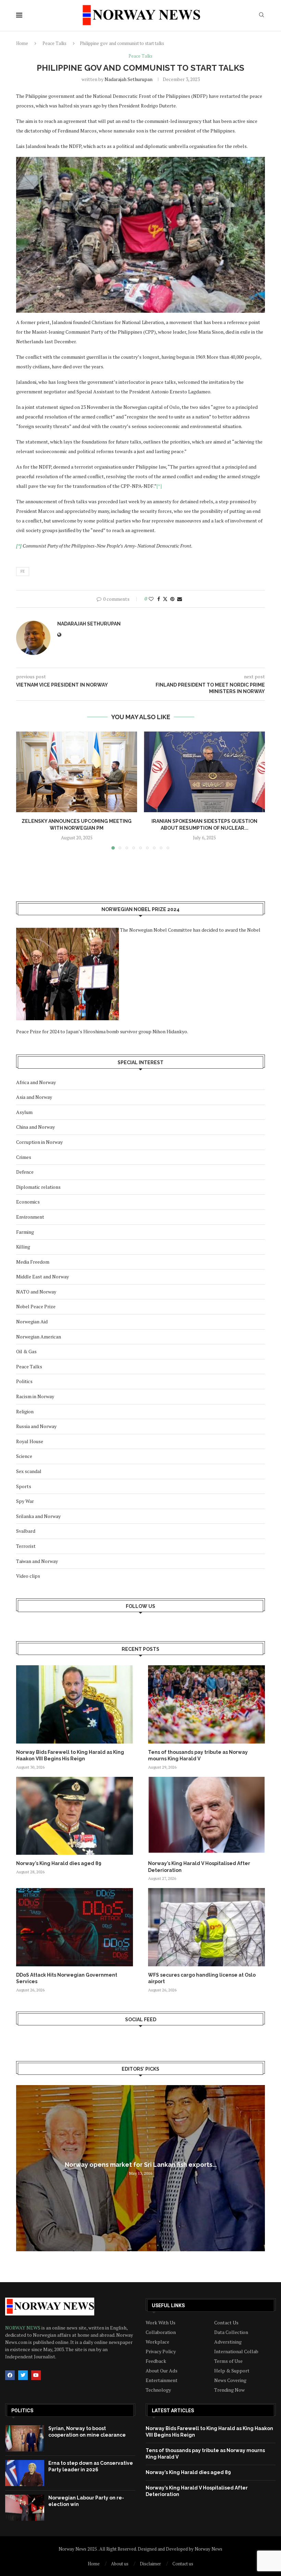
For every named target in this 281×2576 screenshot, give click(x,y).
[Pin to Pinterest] (172, 599)
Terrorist (26, 1546)
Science (24, 1456)
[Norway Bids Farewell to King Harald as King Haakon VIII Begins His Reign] (75, 1704)
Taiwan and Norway (37, 1561)
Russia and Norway (36, 1426)
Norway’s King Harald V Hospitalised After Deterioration (199, 1867)
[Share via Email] (180, 599)
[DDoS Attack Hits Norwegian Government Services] (75, 1927)
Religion (25, 1411)
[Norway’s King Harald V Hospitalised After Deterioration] (206, 1816)
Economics (28, 1202)
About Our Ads (162, 2371)
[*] (159, 486)
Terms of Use (228, 2361)
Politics (24, 1381)
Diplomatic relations (38, 1187)
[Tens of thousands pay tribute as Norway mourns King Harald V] (206, 1704)
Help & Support (232, 2371)
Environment (30, 1217)
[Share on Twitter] (165, 599)
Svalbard (26, 1531)
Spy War (25, 1501)
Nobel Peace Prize (36, 1306)
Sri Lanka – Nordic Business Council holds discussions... (140, 2165)
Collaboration (161, 2332)
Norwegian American (39, 1337)
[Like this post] (151, 599)
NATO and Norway (36, 1292)
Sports (24, 1486)
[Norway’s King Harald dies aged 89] (75, 1816)
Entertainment (162, 2380)
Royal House (30, 1441)
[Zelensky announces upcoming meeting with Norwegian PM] (77, 772)
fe (23, 571)
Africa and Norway (36, 1082)
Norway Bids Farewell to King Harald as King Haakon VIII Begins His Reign (70, 1756)
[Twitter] (23, 2375)
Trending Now (229, 2390)
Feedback (156, 2361)
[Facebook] (10, 2375)
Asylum (24, 1112)
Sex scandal (29, 1471)
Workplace (157, 2342)
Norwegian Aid (32, 1321)
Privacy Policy (161, 2351)
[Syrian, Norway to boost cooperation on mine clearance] (25, 2438)
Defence (25, 1172)
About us (120, 2564)
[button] (25, 790)
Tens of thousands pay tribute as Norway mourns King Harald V (198, 1756)
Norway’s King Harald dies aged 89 (59, 1863)
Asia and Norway (34, 1097)
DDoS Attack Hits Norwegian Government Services (67, 1978)
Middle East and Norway (42, 1276)
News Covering (230, 2380)
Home (22, 43)
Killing (23, 1247)
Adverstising (228, 2342)
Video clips (28, 1576)
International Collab (236, 2351)
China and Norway (35, 1127)
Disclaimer (150, 2564)
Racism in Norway (35, 1396)
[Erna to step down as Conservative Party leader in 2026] (25, 2473)
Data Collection (231, 2332)
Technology (158, 2390)
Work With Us (161, 2323)
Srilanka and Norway (38, 1516)
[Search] (261, 16)
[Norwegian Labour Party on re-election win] (25, 2508)
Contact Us (226, 2323)
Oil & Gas (26, 1351)
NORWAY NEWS (23, 2328)
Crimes (24, 1157)
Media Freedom (33, 1262)
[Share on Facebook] (159, 599)
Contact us (183, 2564)
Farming (25, 1232)
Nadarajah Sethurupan (129, 79)
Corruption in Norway (39, 1142)
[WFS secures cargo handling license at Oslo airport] (206, 1927)
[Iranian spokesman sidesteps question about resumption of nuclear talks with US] (204, 772)
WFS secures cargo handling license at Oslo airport (202, 1978)
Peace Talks (54, 43)
